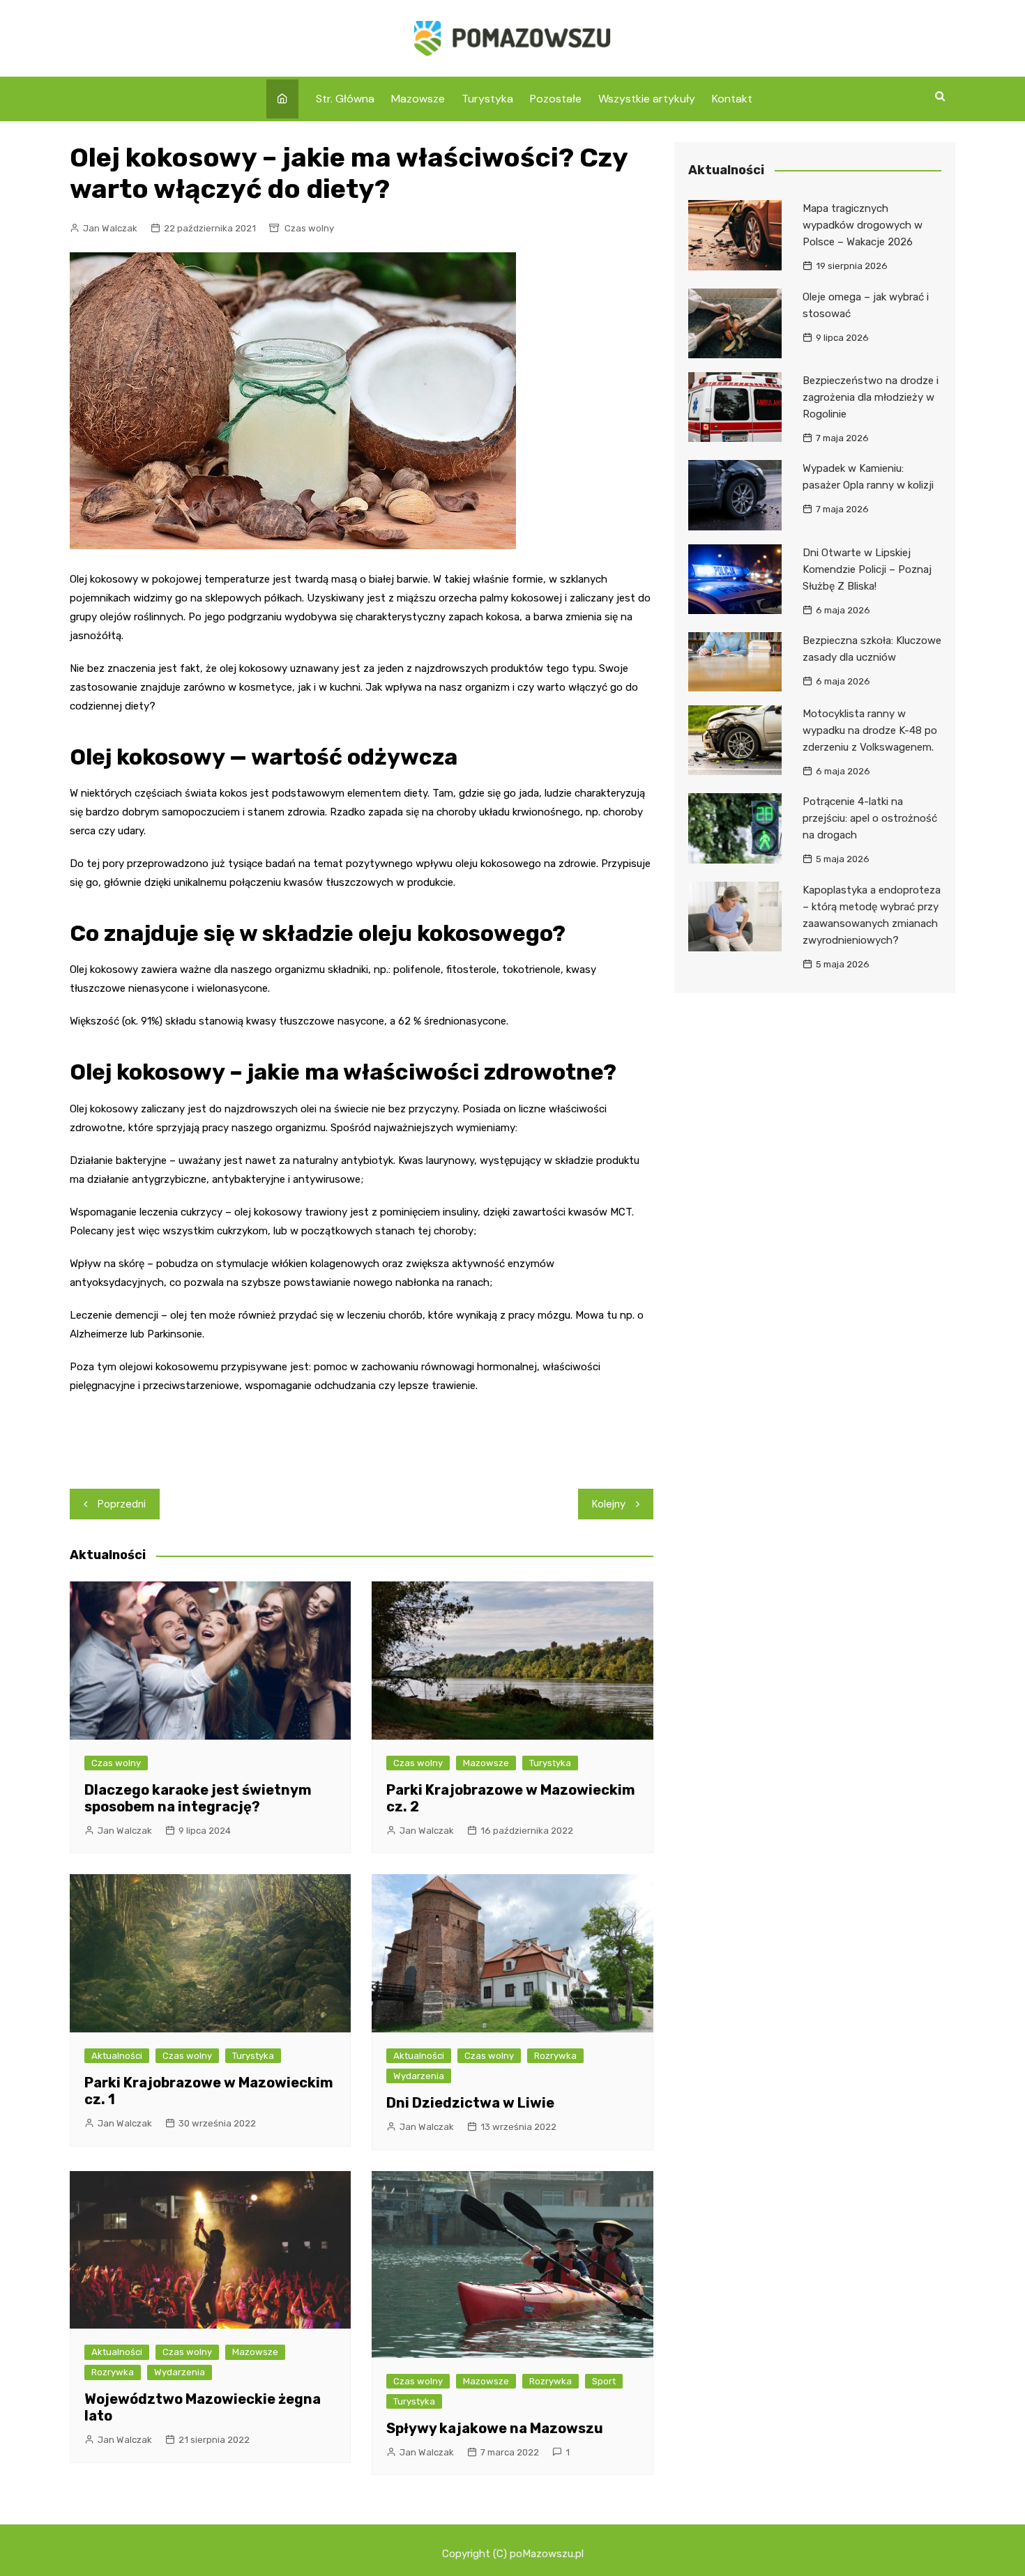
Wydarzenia (419, 2076)
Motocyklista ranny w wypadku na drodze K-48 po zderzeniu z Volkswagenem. (870, 730)
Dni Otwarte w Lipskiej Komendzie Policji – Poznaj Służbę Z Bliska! (867, 569)
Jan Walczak (110, 228)
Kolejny (609, 1504)
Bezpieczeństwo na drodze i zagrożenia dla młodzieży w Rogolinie (871, 397)
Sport (604, 2381)
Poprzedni (122, 1504)
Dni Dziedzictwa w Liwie (470, 2103)
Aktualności (117, 2056)
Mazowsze (418, 99)
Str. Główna (345, 99)
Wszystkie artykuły (647, 99)
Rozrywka (555, 2056)
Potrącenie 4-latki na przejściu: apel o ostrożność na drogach (870, 818)
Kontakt (732, 99)
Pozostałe (556, 99)
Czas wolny (309, 228)
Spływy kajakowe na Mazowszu (495, 2428)
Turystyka (487, 99)
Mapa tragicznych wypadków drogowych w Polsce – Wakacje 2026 (863, 225)
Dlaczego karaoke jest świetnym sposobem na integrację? (198, 1798)
